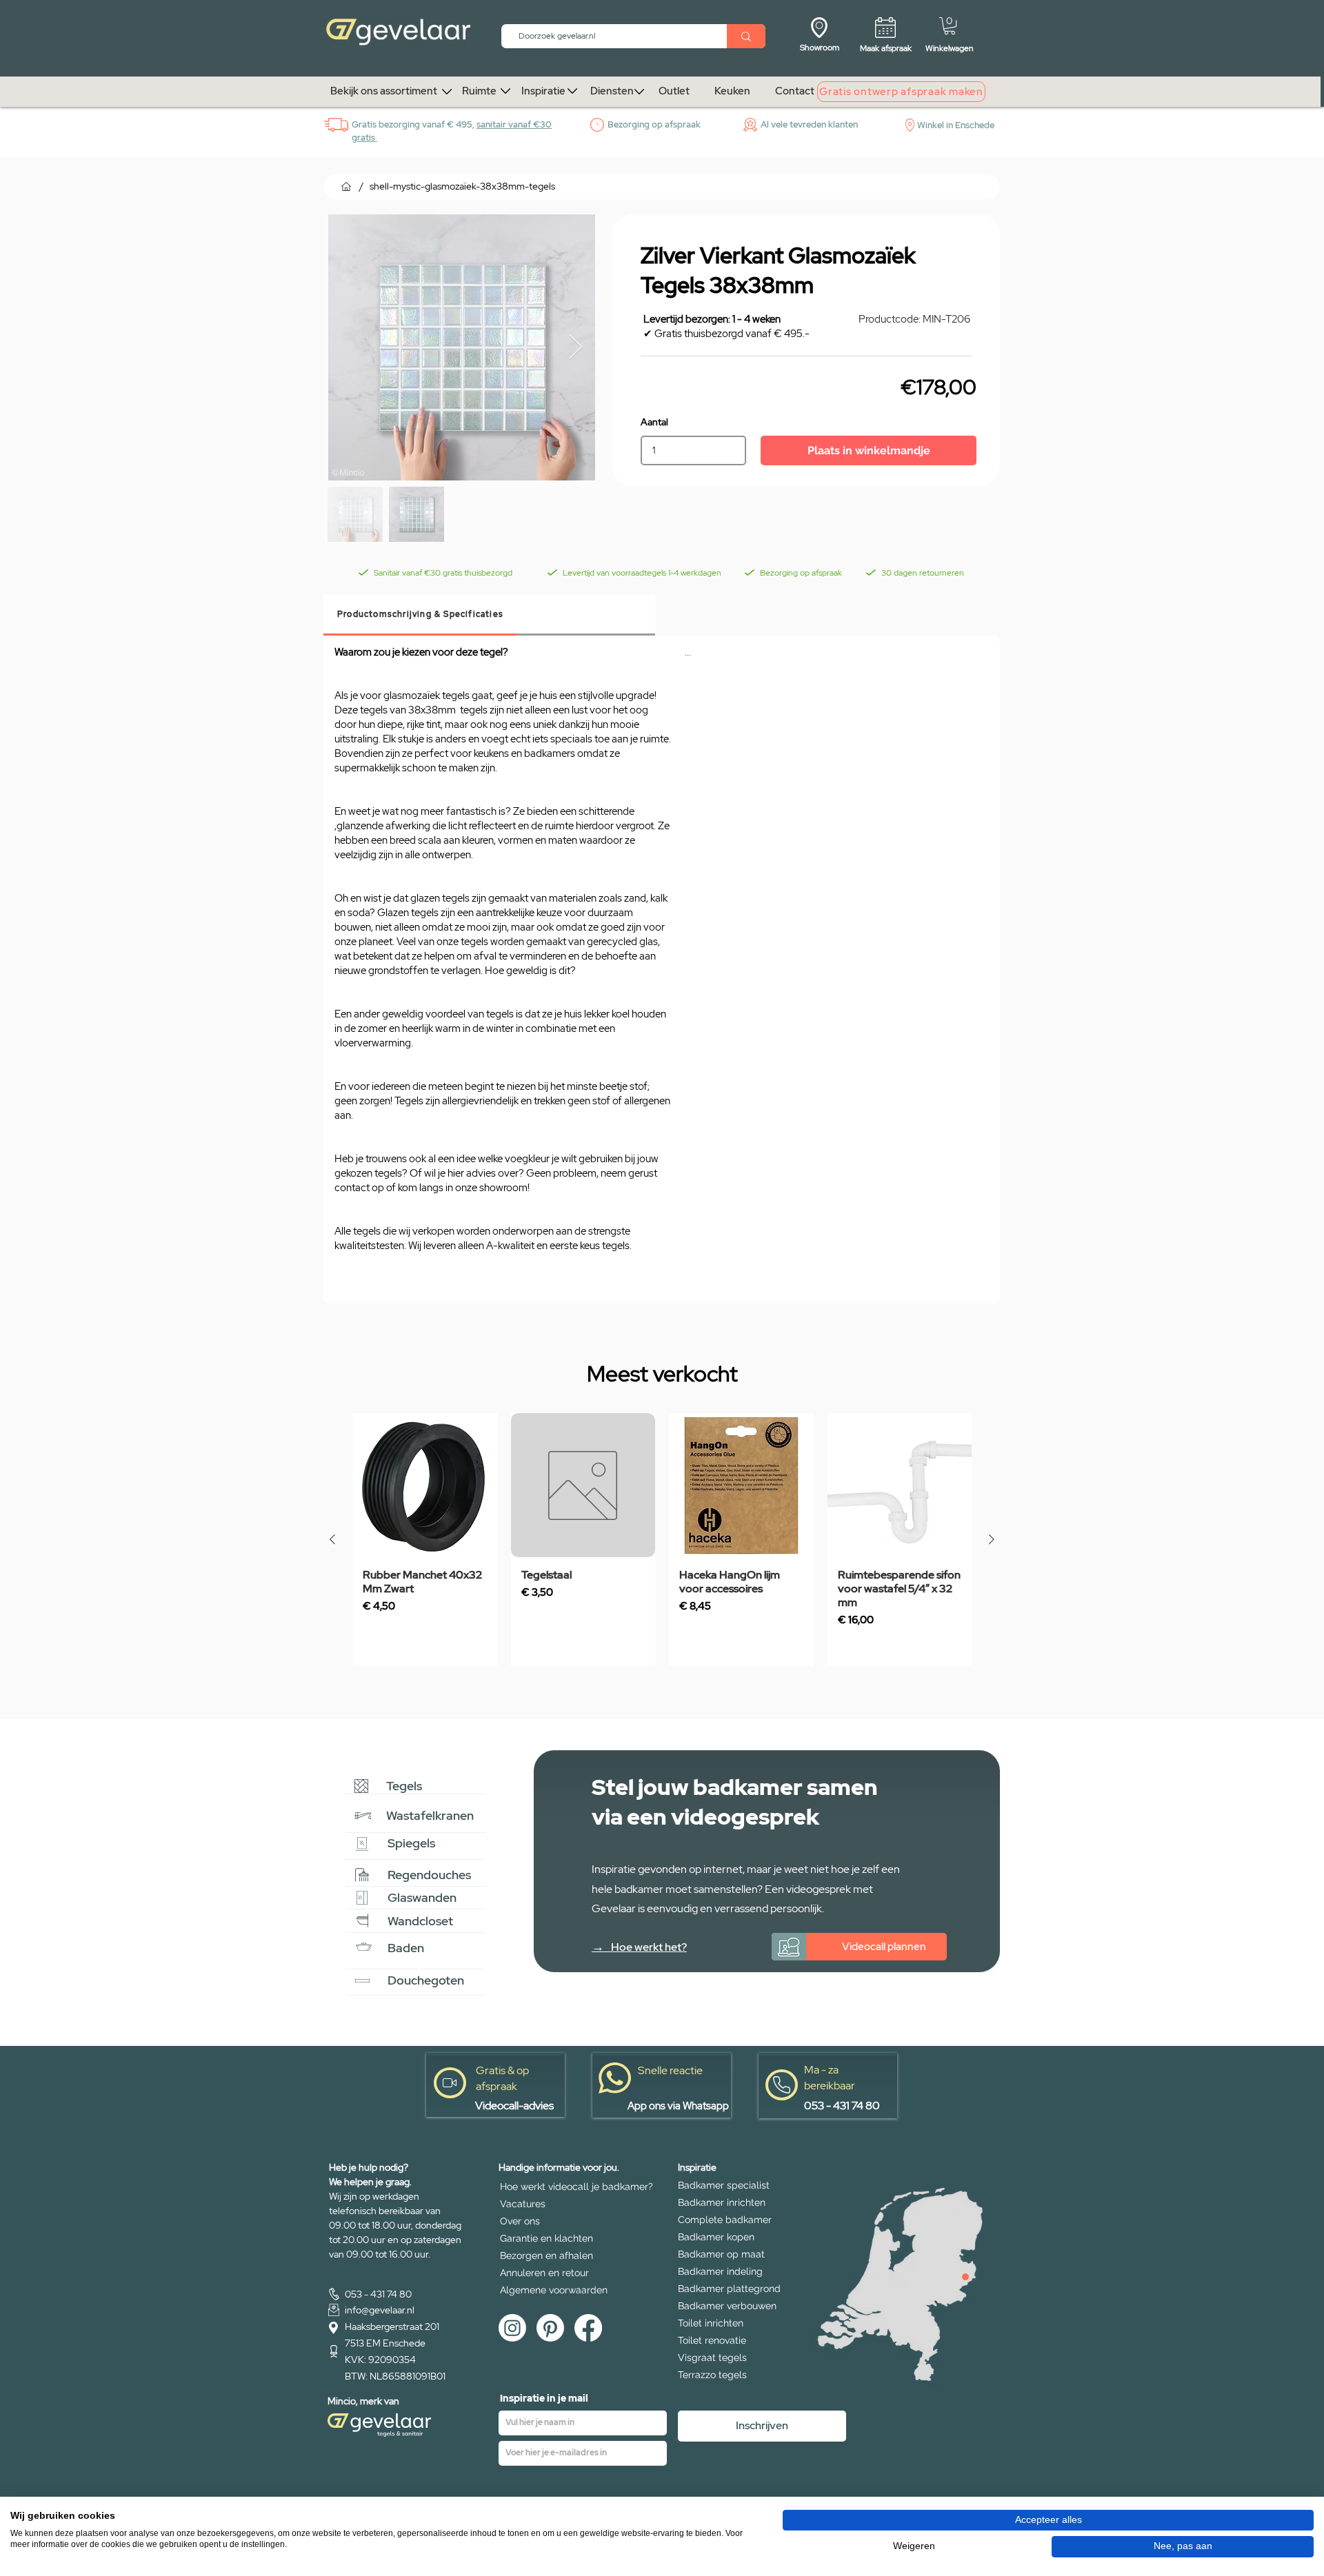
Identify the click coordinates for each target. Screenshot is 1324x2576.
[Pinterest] (550, 2328)
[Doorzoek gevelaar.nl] (746, 36)
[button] (950, 26)
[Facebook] (588, 2328)
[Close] (965, 2277)
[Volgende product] (992, 1539)
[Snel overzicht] (425, 1485)
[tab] (420, 615)
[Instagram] (512, 2328)
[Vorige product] (332, 1539)
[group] (662, 1540)
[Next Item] (575, 348)
